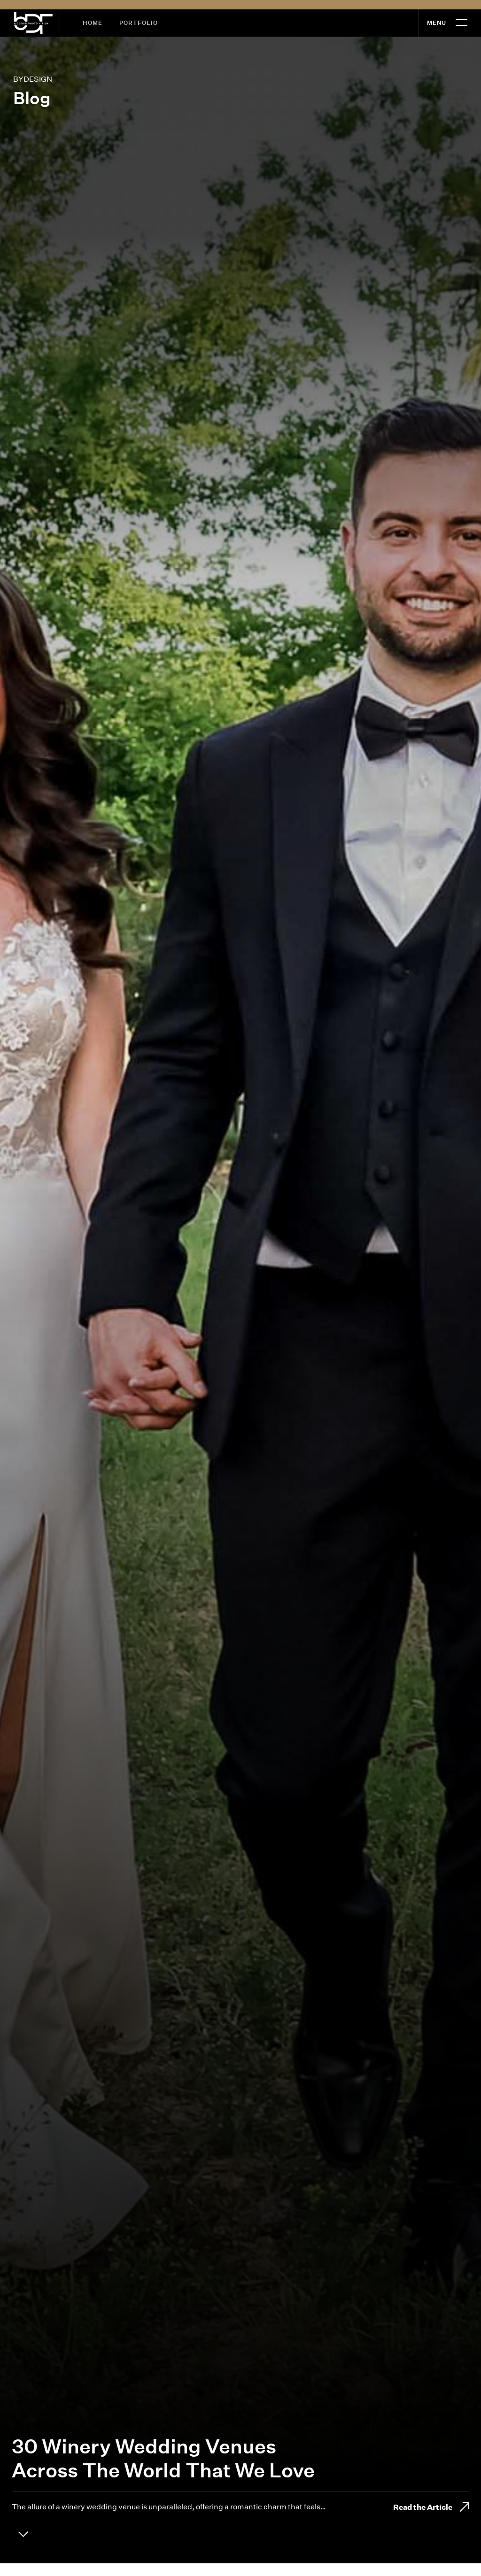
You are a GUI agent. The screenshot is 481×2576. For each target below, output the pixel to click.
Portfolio (139, 23)
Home (93, 23)
